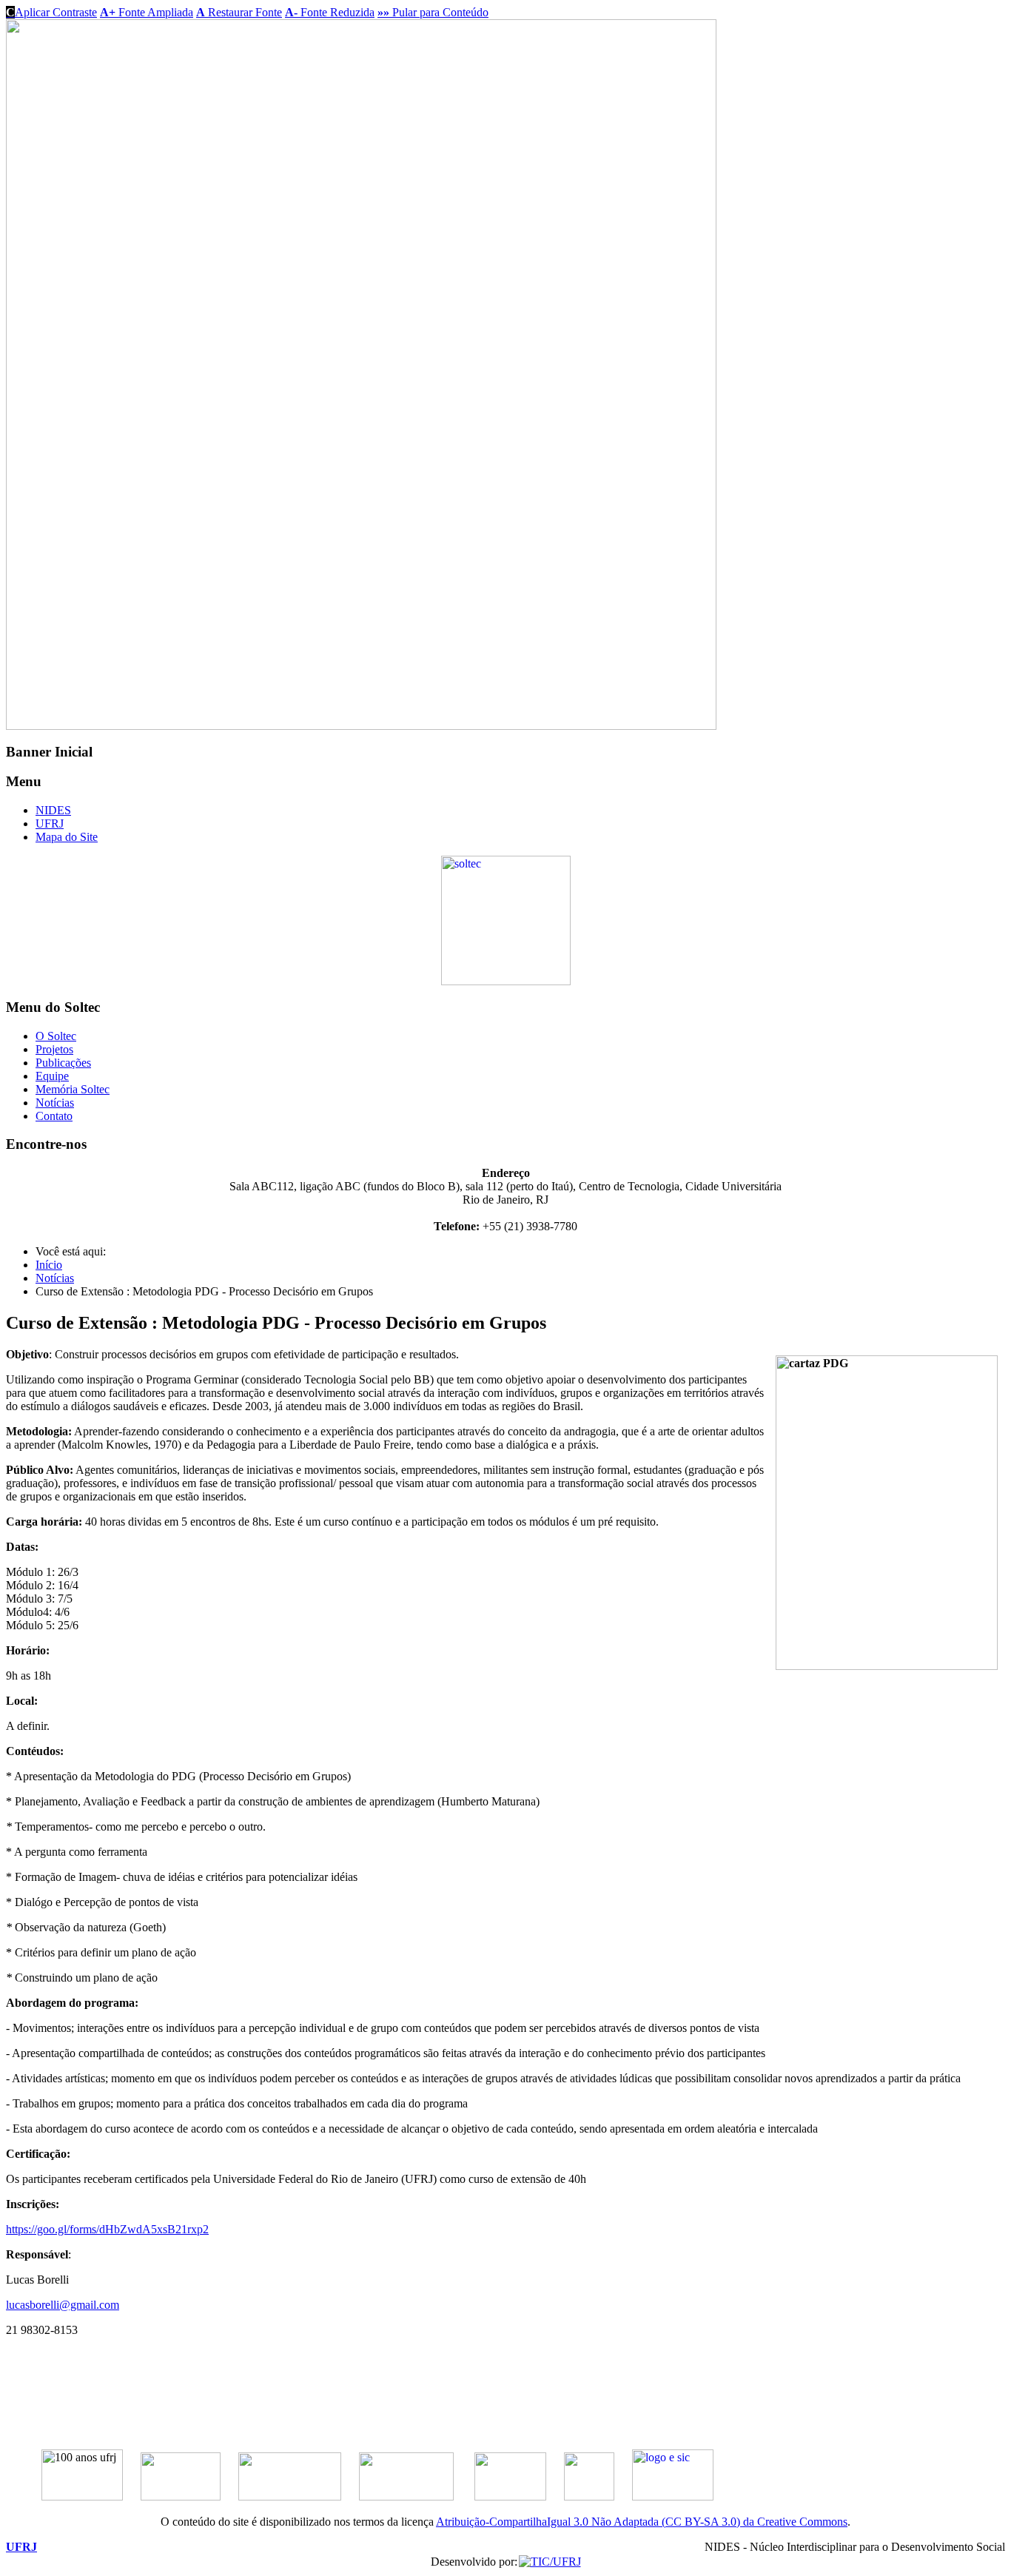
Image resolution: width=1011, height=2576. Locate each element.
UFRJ (50, 824)
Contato (54, 1116)
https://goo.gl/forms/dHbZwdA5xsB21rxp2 (107, 2229)
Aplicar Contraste (51, 12)
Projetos (54, 1049)
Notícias (55, 1103)
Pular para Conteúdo (433, 12)
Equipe (52, 1076)
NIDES (53, 810)
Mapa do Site (67, 837)
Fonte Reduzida (330, 12)
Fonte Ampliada (147, 12)
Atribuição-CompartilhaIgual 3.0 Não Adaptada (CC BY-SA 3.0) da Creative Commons (642, 2522)
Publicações (63, 1063)
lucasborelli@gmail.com (63, 2305)
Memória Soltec (73, 1089)
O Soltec (56, 1036)
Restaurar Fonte (239, 12)
